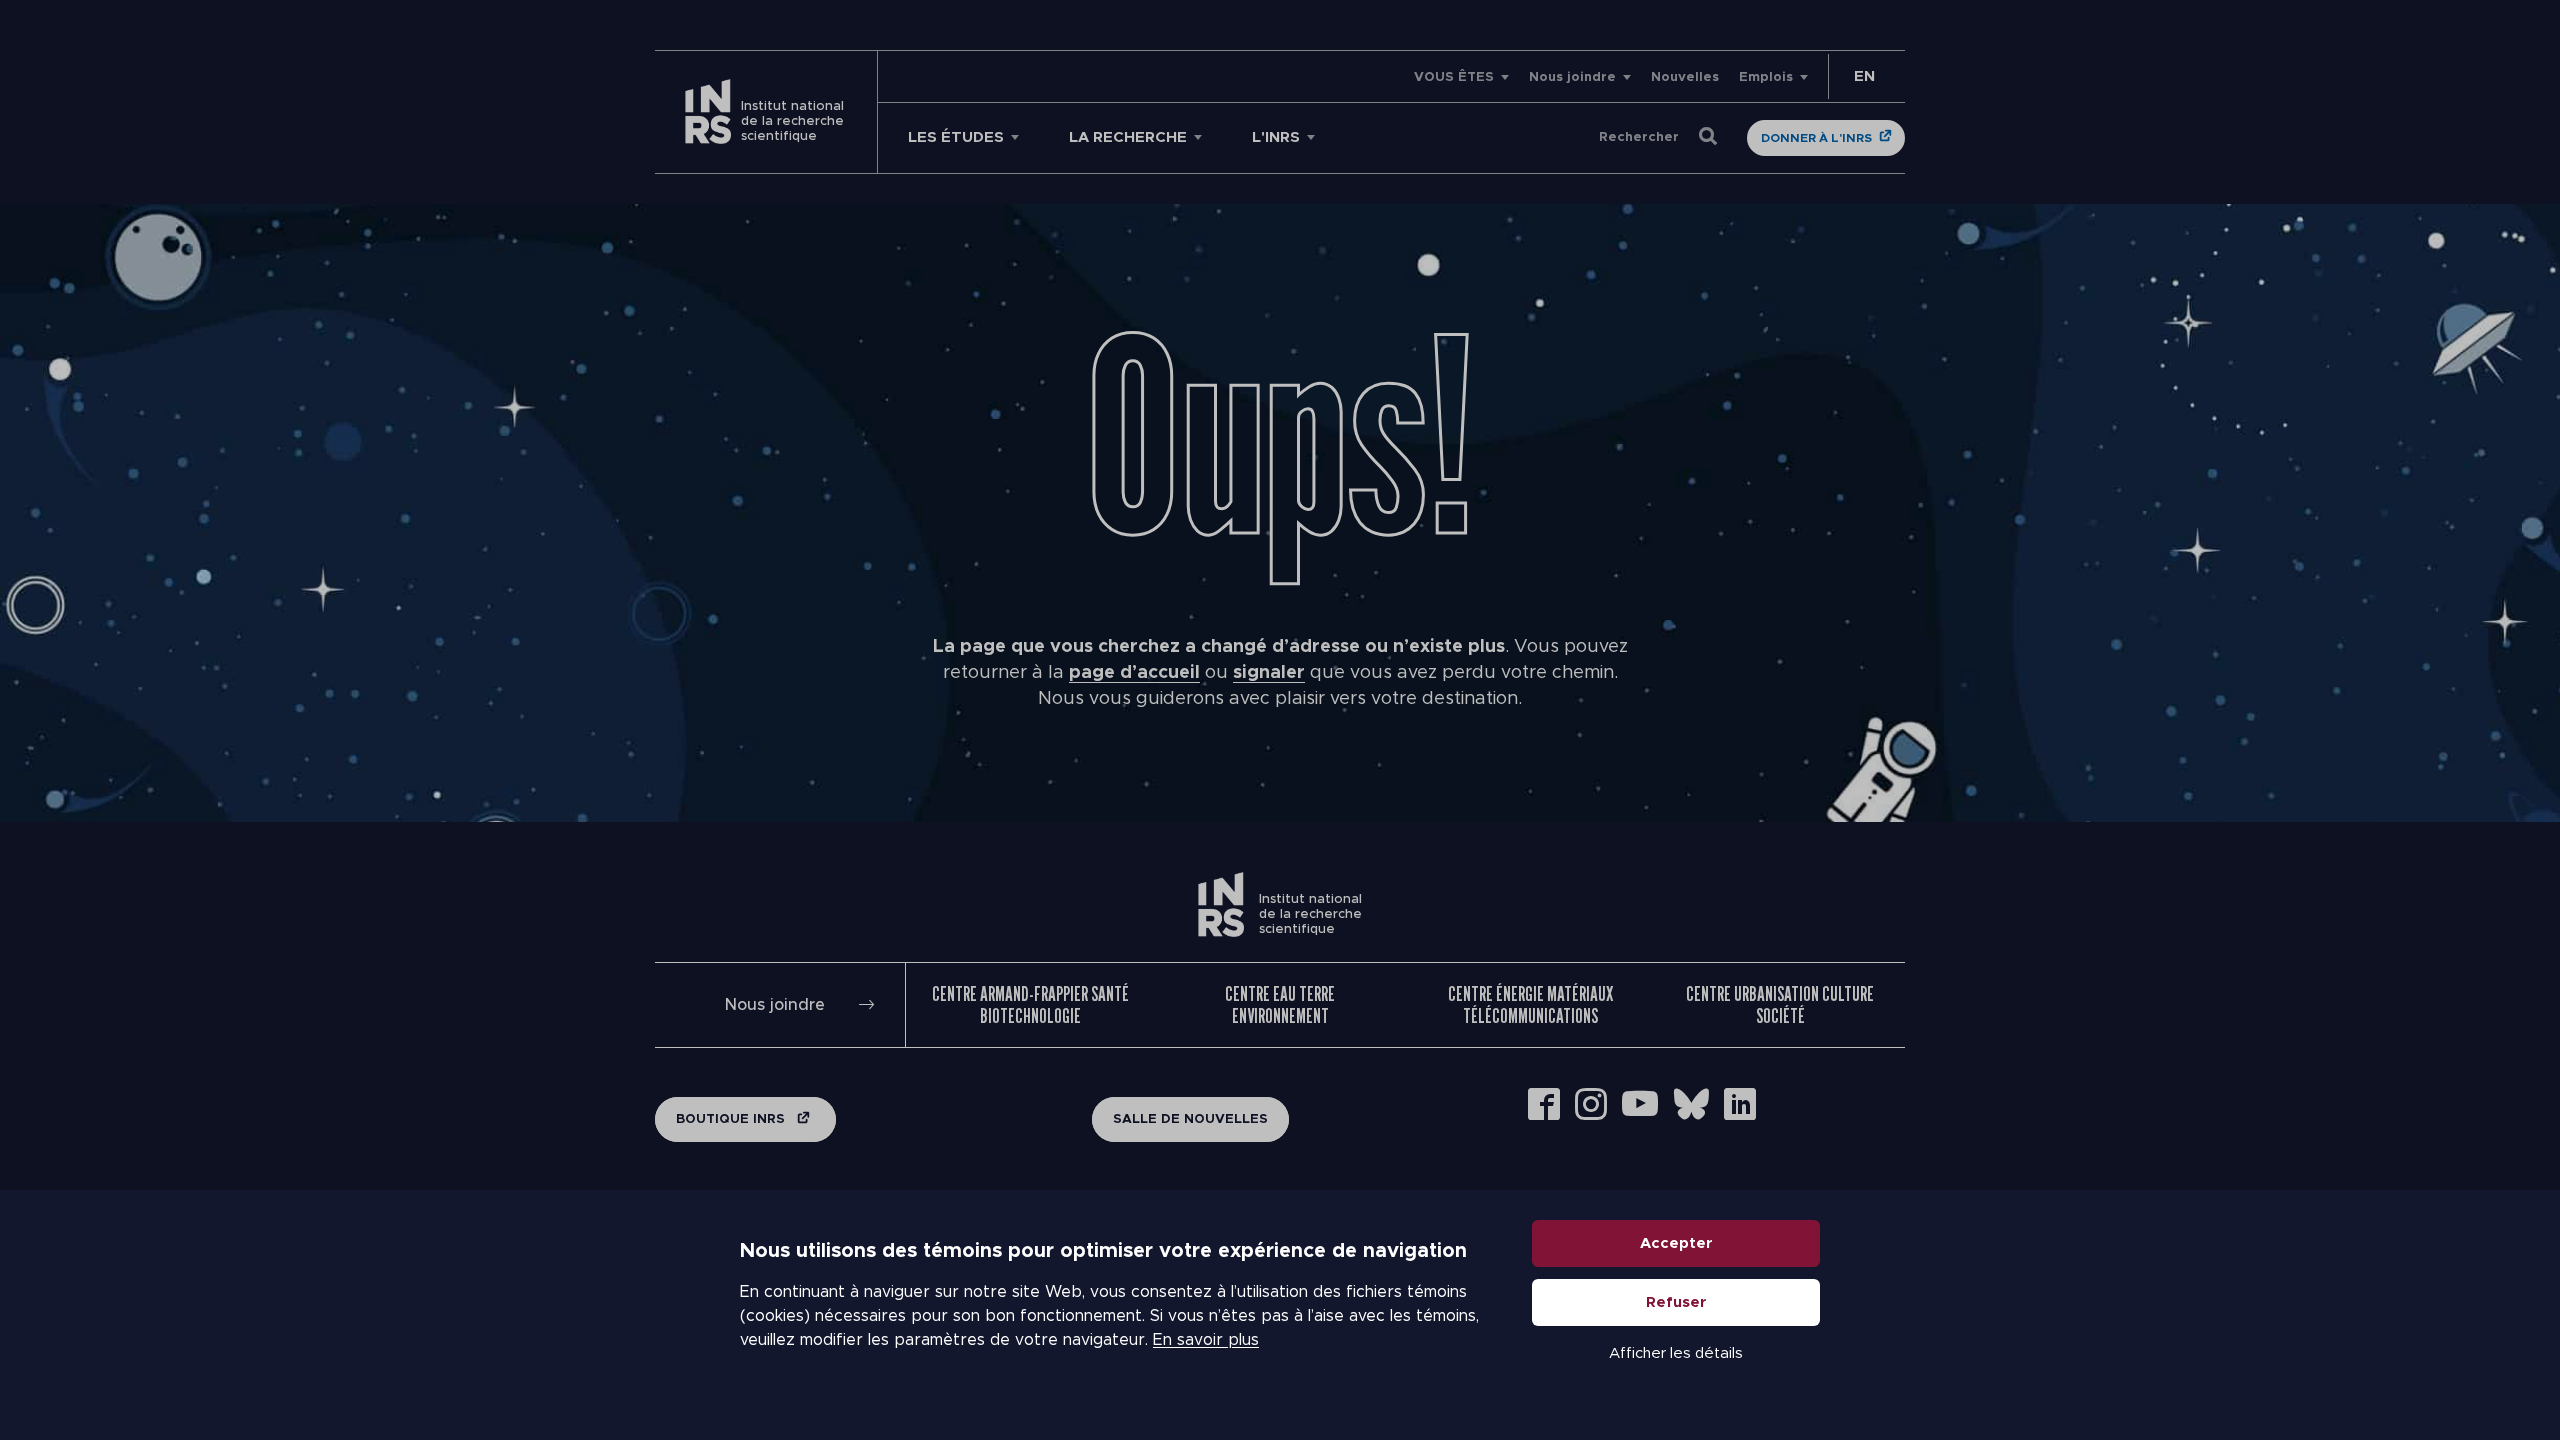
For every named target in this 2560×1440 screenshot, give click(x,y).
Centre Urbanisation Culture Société (1780, 1005)
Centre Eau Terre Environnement (1280, 1005)
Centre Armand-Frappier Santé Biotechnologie (1030, 1005)
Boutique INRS (732, 1119)
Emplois (1766, 77)
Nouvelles (1685, 77)
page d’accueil (1134, 673)
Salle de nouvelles (1190, 1119)
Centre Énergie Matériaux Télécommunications (1530, 1005)
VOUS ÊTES (1454, 77)
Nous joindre (1572, 77)
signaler (1269, 673)
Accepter (1676, 1243)
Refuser (1676, 1302)
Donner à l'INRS (1816, 138)
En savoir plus (1206, 1340)
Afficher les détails (1676, 1353)
